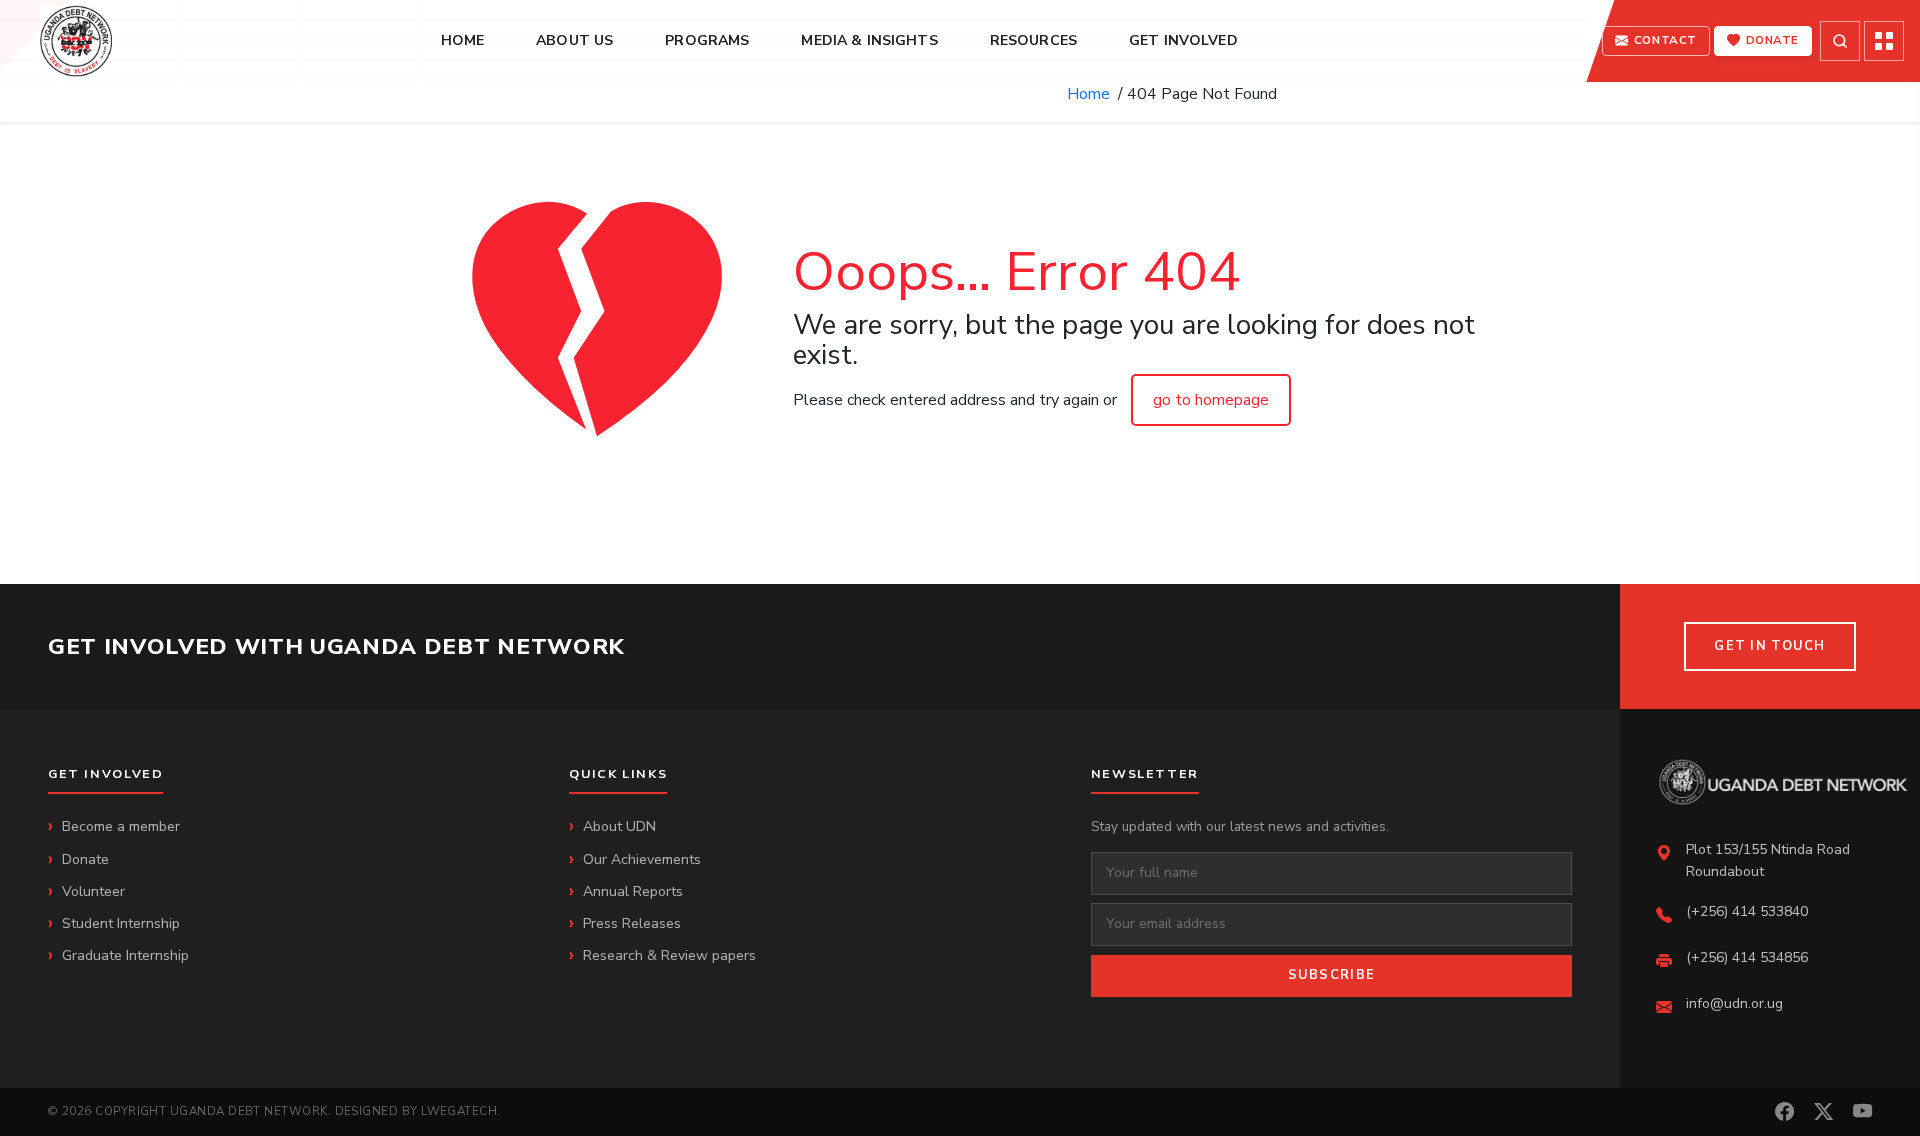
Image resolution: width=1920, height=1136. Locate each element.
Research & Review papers (669, 955)
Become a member (121, 826)
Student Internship (121, 923)
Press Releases (632, 923)
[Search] (1840, 41)
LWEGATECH (459, 1111)
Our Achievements (642, 859)
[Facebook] (1784, 1112)
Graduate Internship (125, 955)
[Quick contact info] (1884, 41)
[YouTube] (1862, 1112)
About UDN (619, 826)
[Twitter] (1823, 1112)
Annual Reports (633, 891)
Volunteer (93, 891)
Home (1092, 94)
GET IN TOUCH (1769, 646)
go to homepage (1211, 400)
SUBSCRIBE (1332, 975)
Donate (85, 859)
